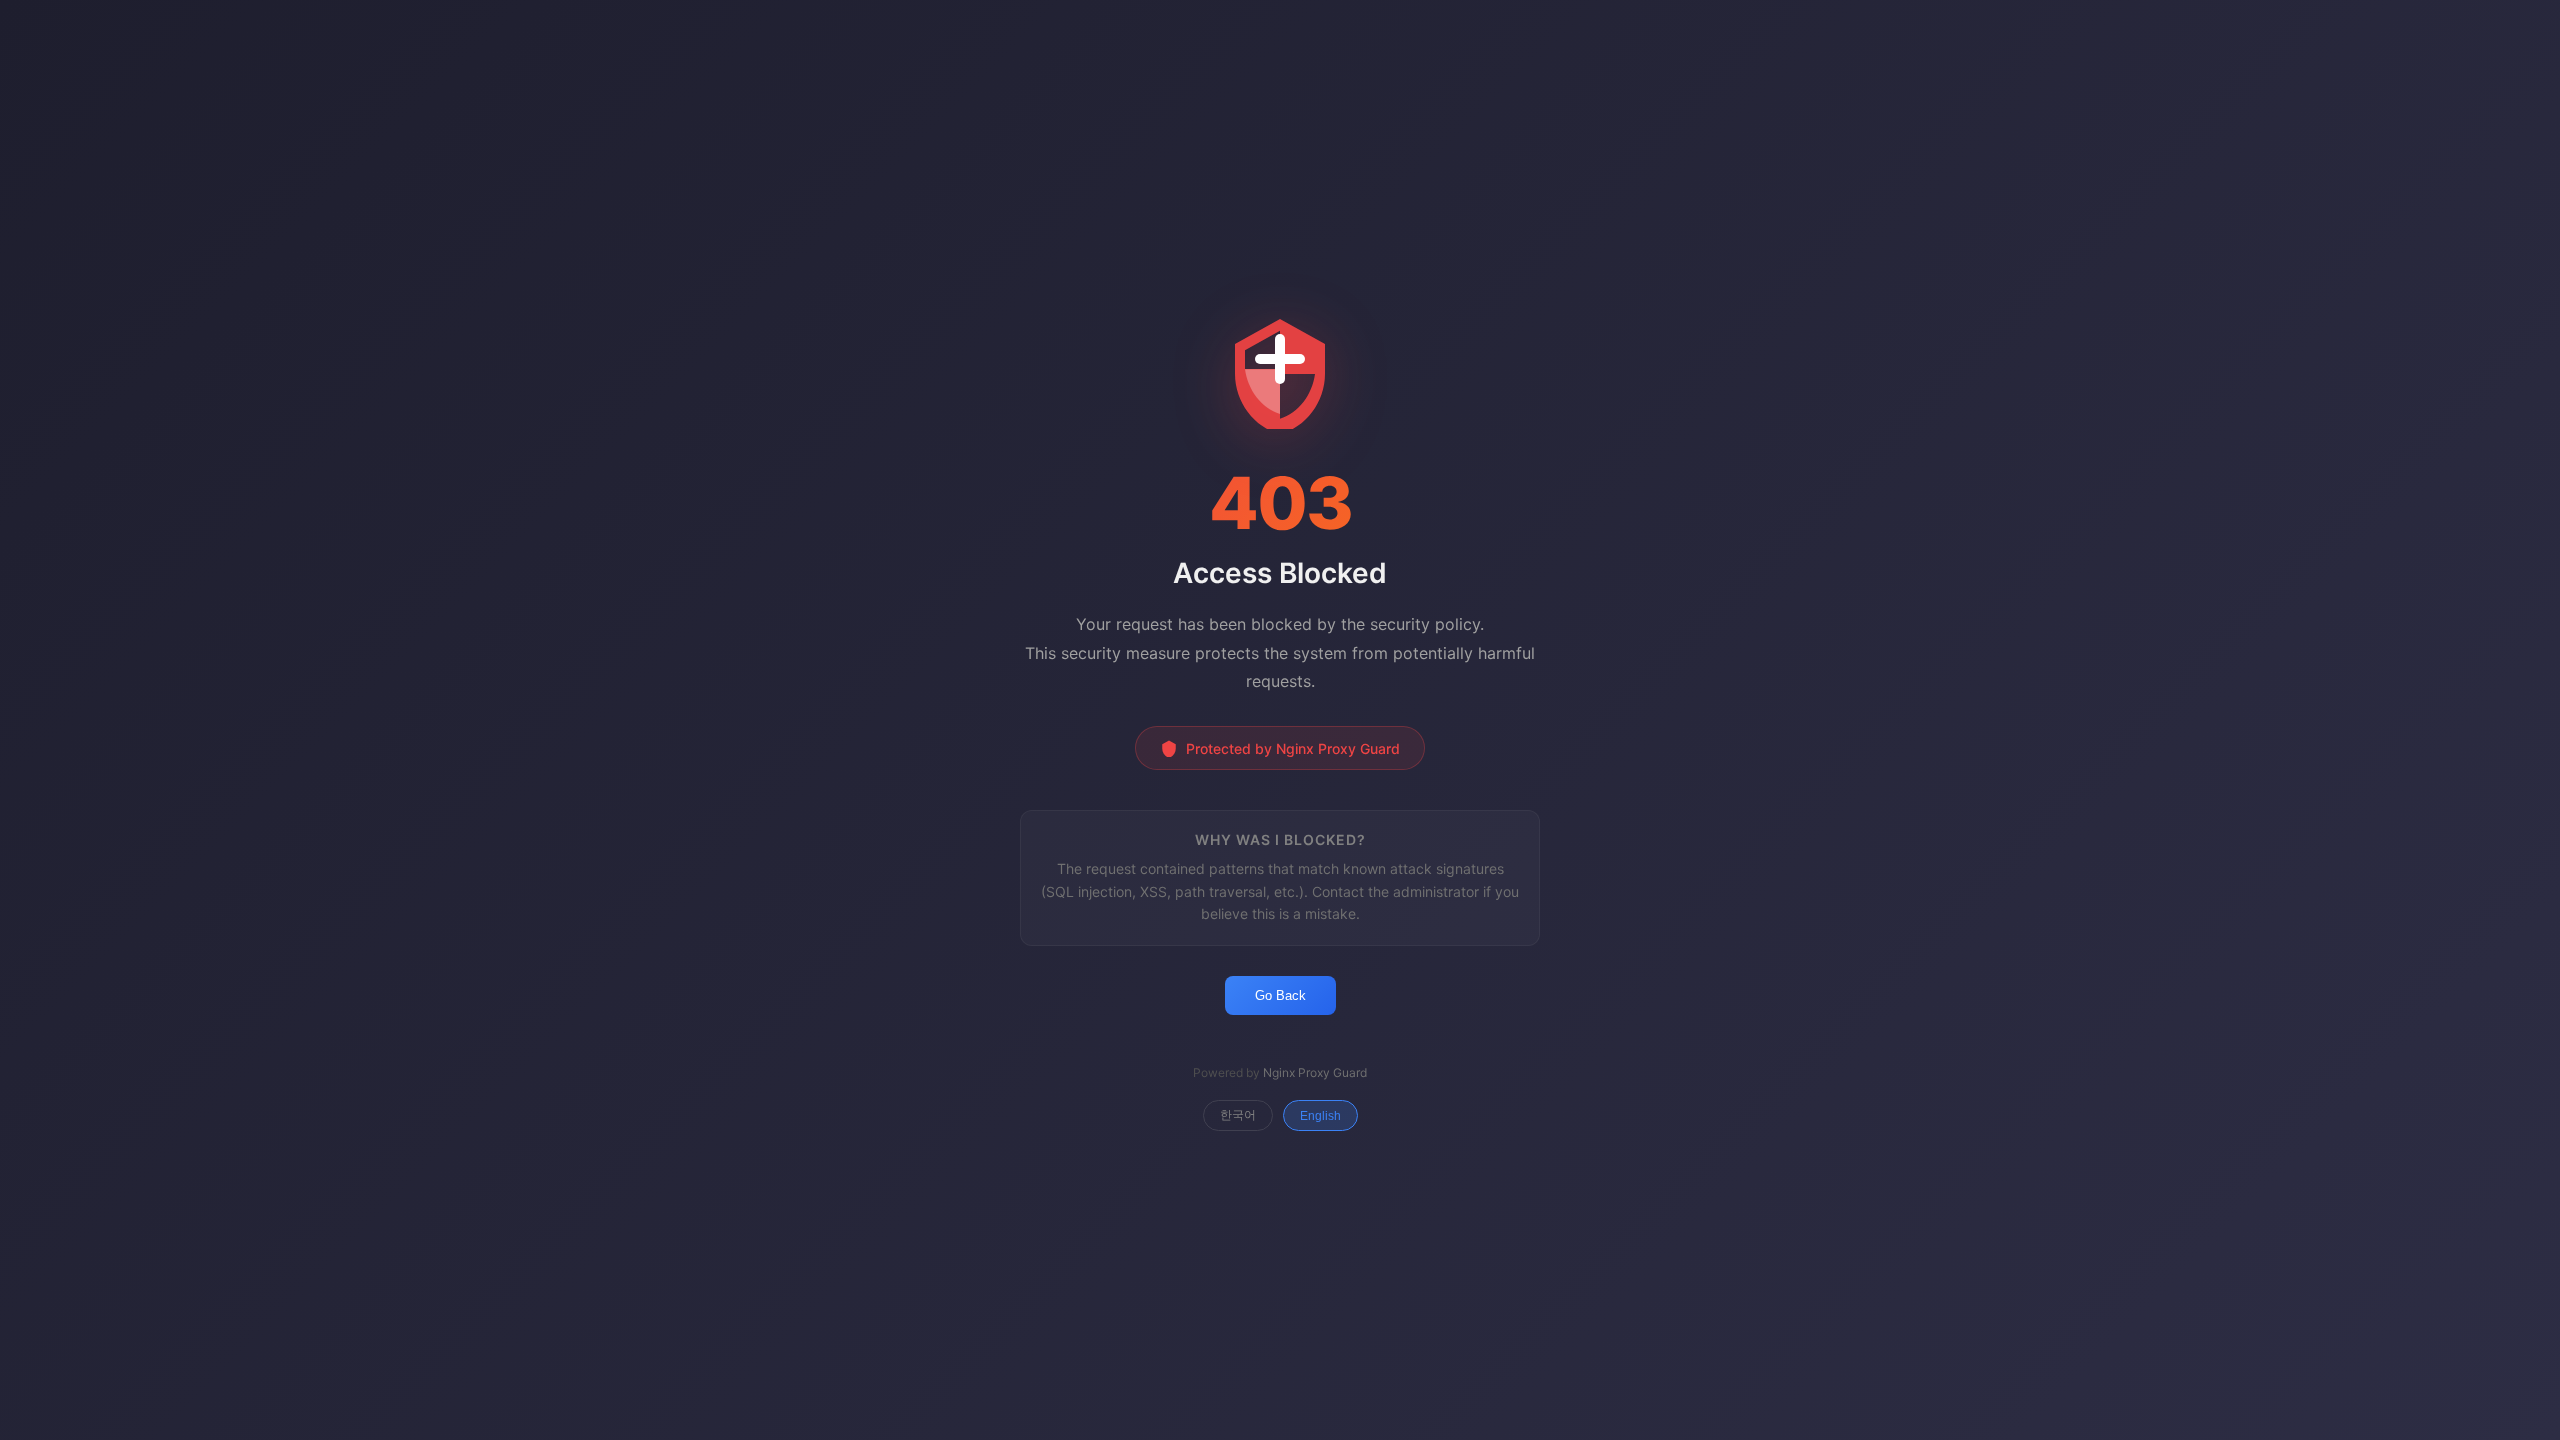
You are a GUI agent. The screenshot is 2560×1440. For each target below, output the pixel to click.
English (1320, 1116)
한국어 (1238, 1115)
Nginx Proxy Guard (1315, 1072)
